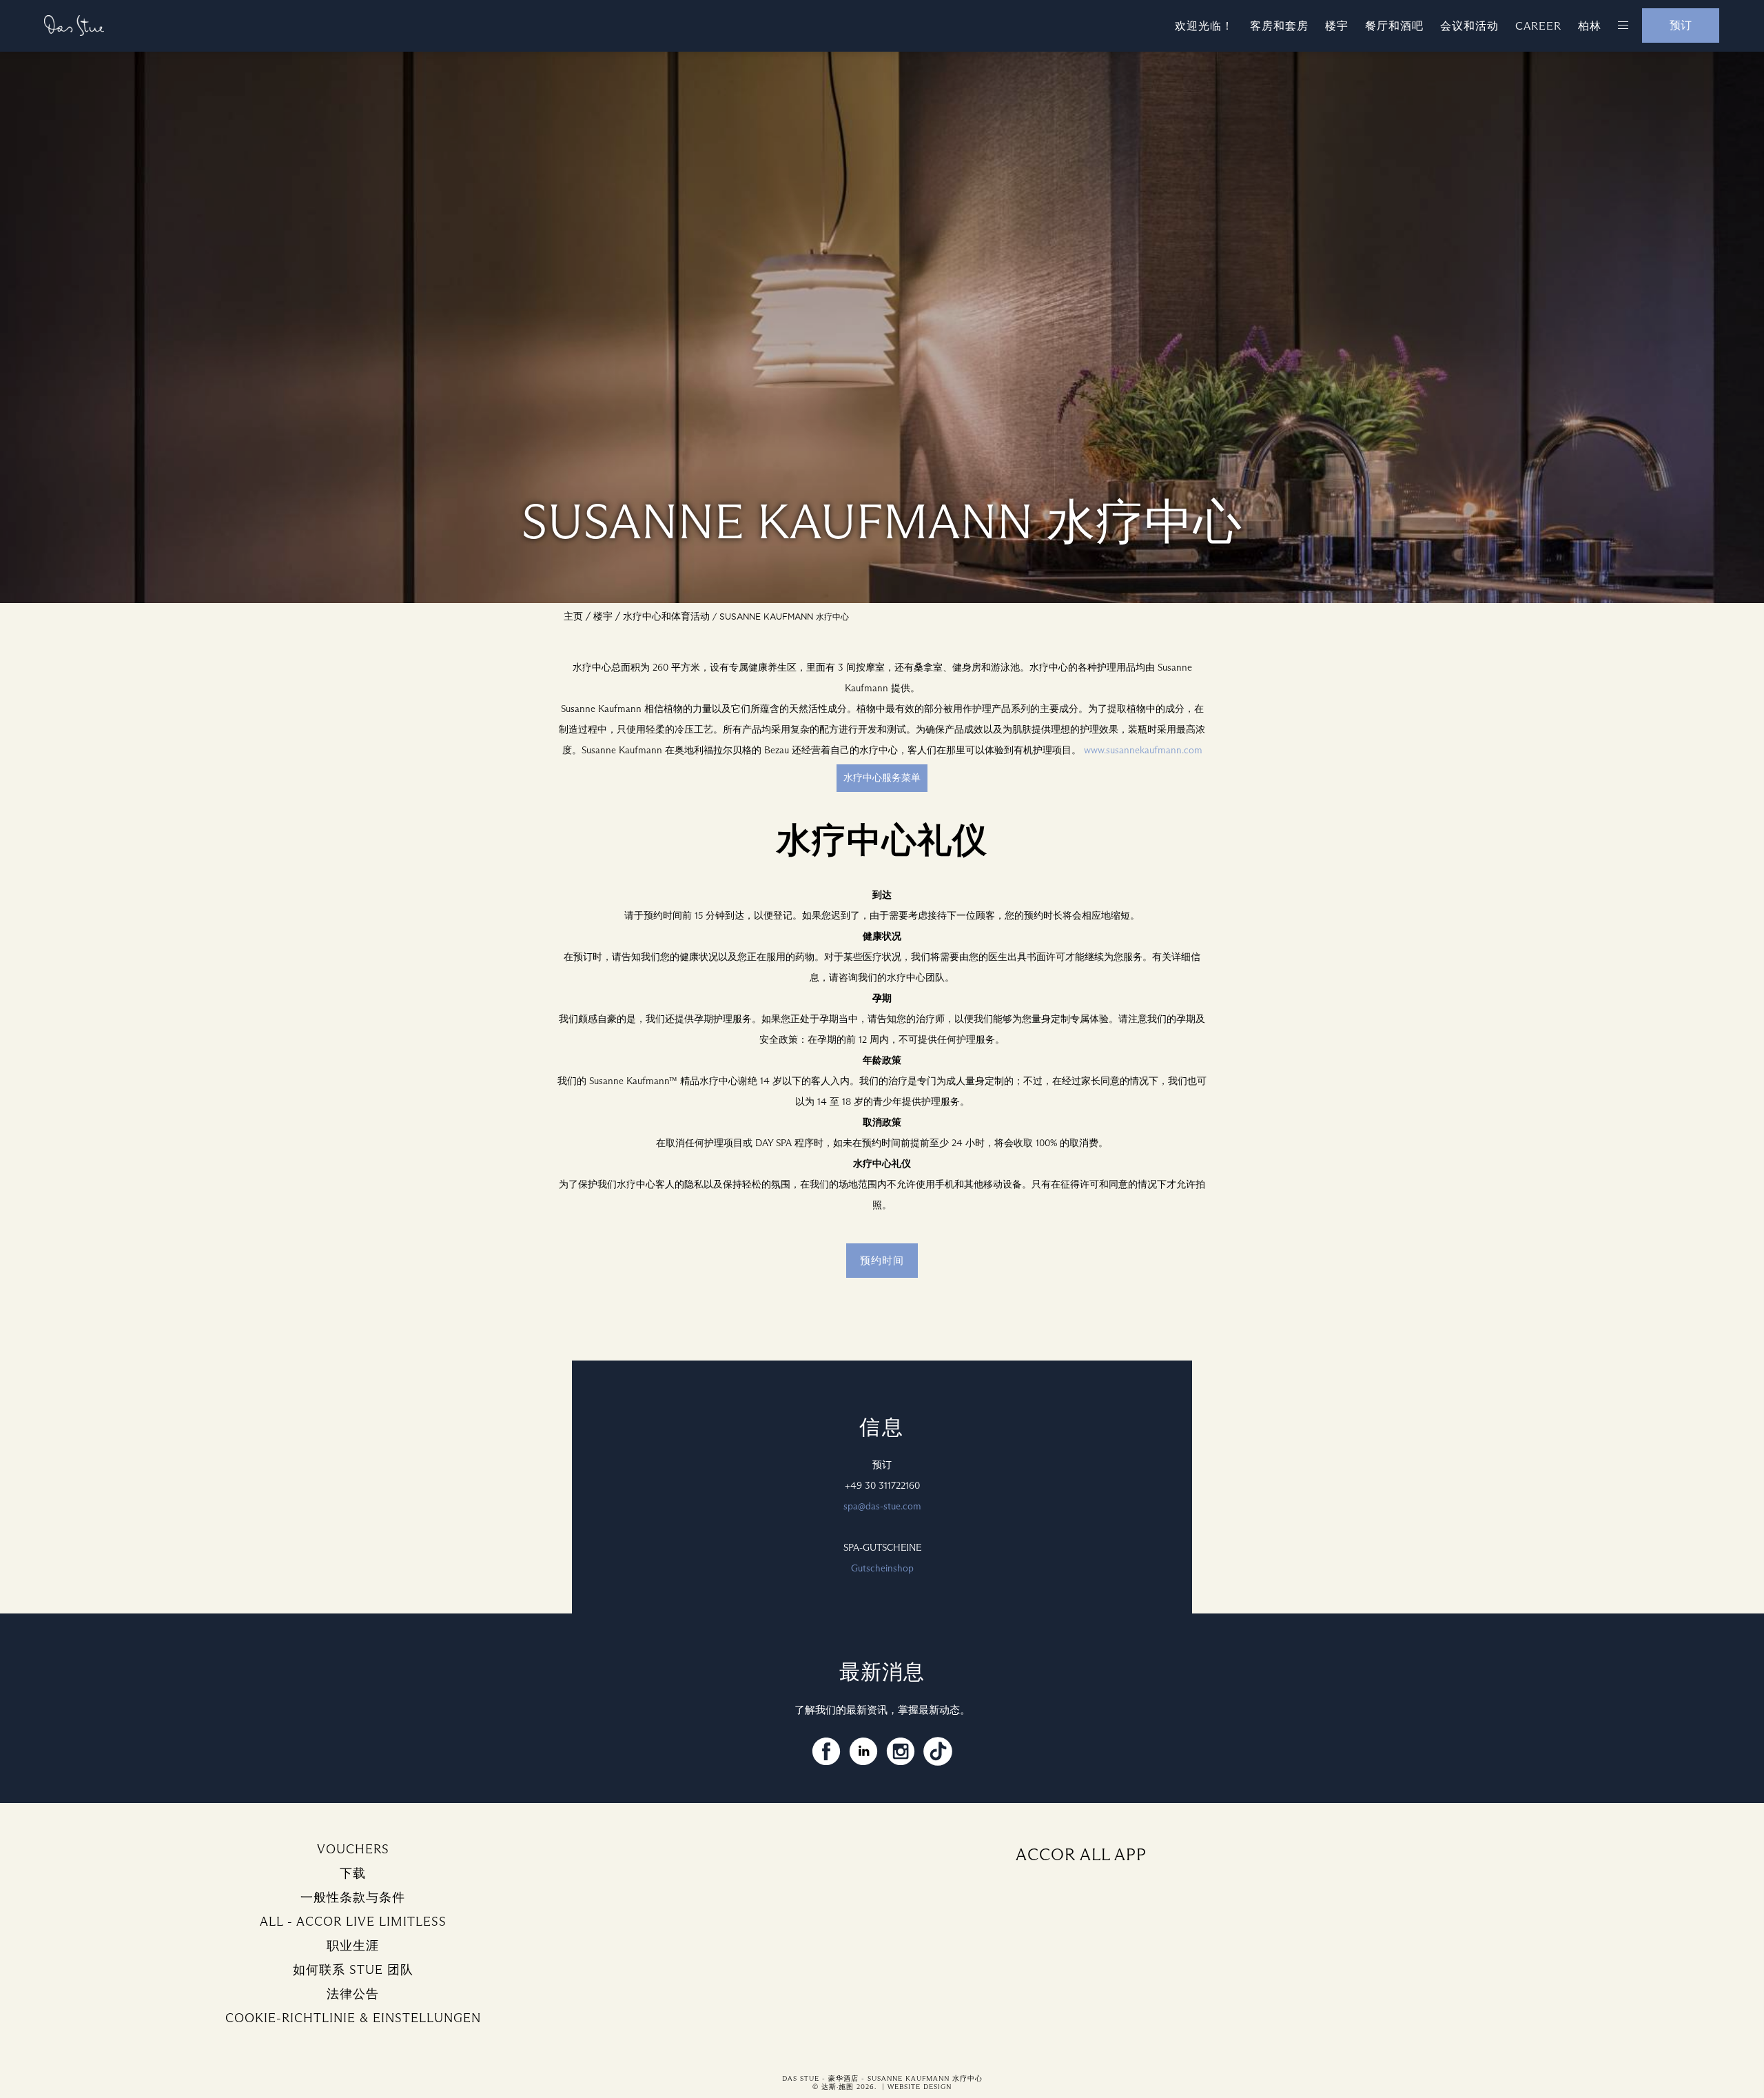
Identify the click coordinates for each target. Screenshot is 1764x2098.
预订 (1681, 25)
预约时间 (882, 1261)
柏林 (1590, 26)
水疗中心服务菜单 (882, 778)
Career (1538, 26)
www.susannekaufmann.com (1143, 750)
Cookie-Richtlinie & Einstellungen (353, 2018)
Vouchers (353, 1849)
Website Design (920, 2087)
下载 (353, 1873)
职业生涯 (353, 1946)
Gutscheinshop (882, 1568)
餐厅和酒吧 (1394, 26)
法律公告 (353, 1994)
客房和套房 (1279, 26)
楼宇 (1337, 26)
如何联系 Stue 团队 (353, 1970)
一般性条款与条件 (353, 1897)
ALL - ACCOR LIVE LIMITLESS (353, 1922)
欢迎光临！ (1204, 26)
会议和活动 (1469, 26)
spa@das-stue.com (882, 1506)
